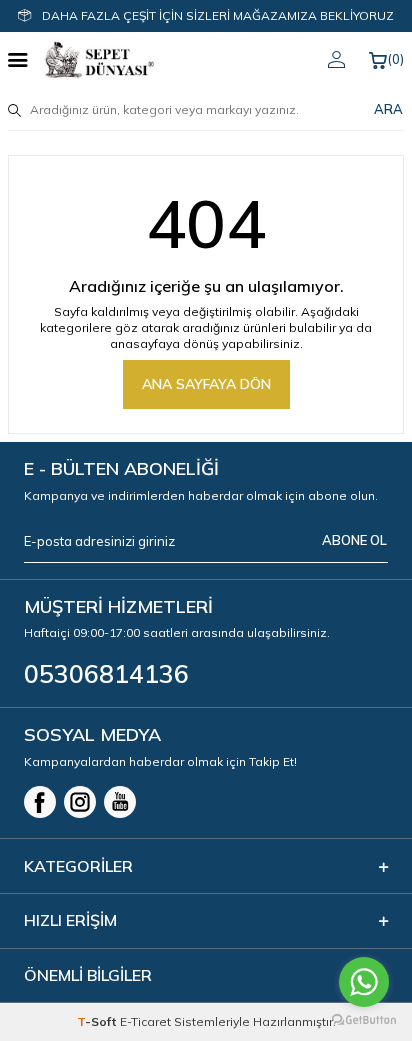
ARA (388, 109)
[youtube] (120, 802)
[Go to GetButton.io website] (364, 1020)
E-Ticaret (145, 1021)
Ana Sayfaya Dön (206, 384)
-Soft (98, 1021)
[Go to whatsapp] (364, 982)
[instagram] (80, 802)
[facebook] (40, 802)
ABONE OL (354, 540)
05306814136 (106, 673)
